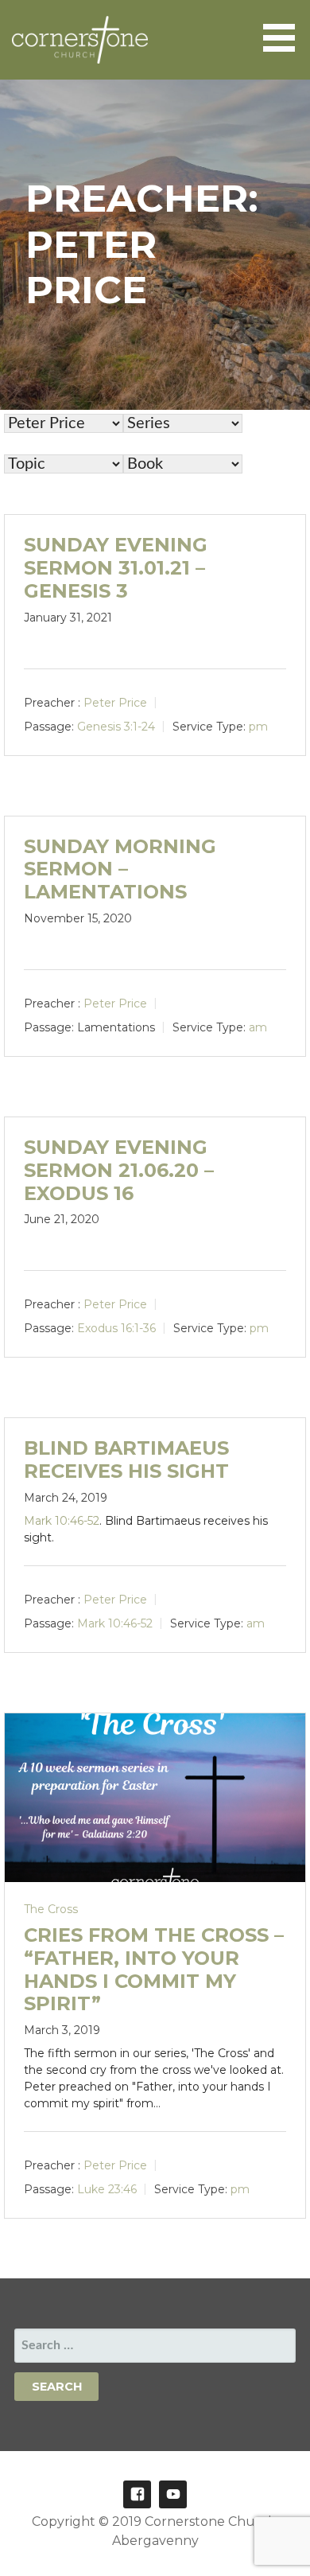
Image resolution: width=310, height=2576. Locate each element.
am (258, 1027)
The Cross (51, 1909)
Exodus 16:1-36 (116, 1328)
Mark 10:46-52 (62, 1521)
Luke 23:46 (107, 2189)
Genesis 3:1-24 (116, 726)
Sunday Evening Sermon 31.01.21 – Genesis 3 (116, 568)
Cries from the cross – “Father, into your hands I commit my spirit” (154, 1969)
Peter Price (115, 702)
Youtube (173, 2494)
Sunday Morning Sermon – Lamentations (120, 869)
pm (258, 726)
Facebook (137, 2494)
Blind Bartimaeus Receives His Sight (126, 1459)
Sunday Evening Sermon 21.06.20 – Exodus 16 (119, 1170)
